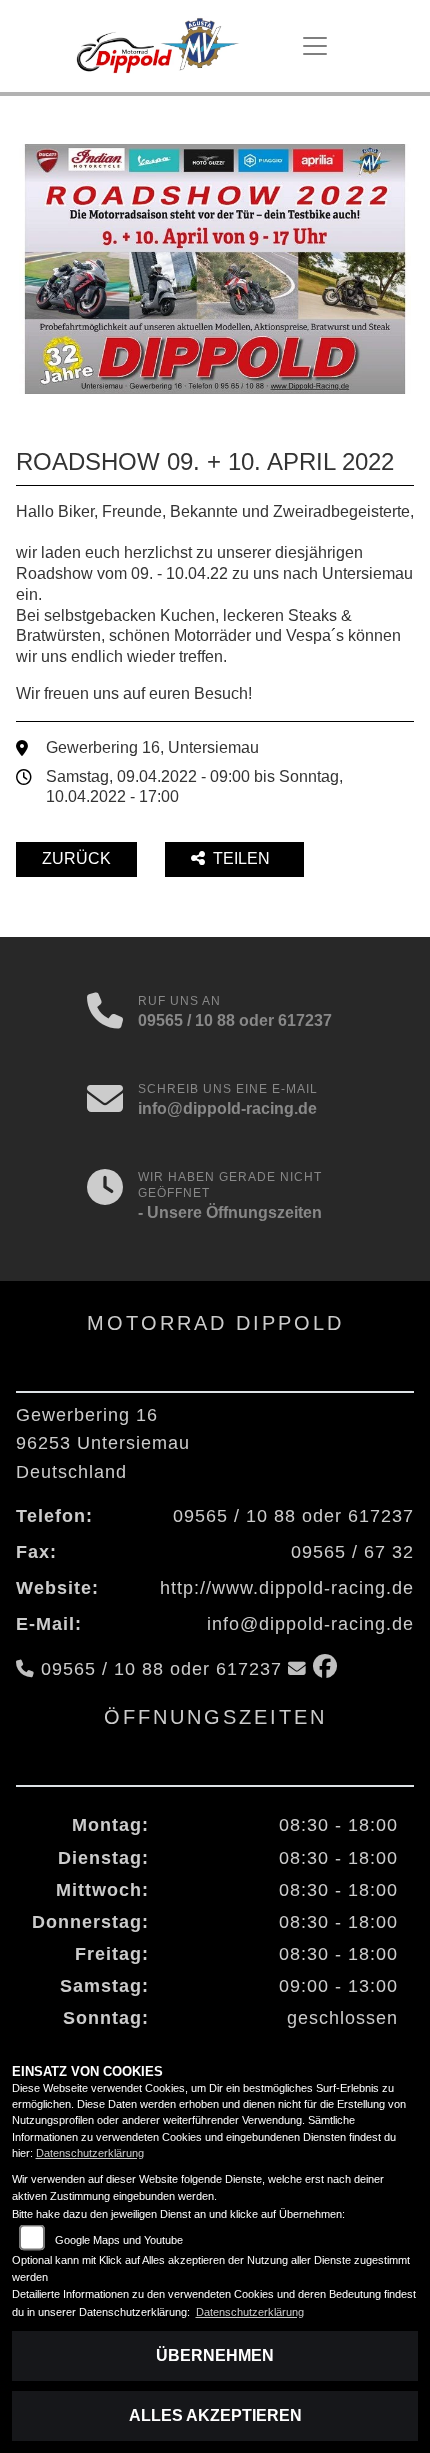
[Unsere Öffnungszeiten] (105, 1197)
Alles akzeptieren (215, 2415)
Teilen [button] (243, 858)
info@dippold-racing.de (227, 1108)
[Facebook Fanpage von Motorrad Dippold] (329, 1669)
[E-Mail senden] (105, 1101)
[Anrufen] (105, 1013)
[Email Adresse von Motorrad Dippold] (297, 1669)
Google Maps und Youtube (119, 2240)
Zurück (76, 858)
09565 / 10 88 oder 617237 (235, 1020)
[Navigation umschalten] (315, 46)
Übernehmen (215, 2355)
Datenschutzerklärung (90, 2153)
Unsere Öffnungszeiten (234, 1212)
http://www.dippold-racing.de (287, 1588)
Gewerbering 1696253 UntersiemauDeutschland (103, 1443)
